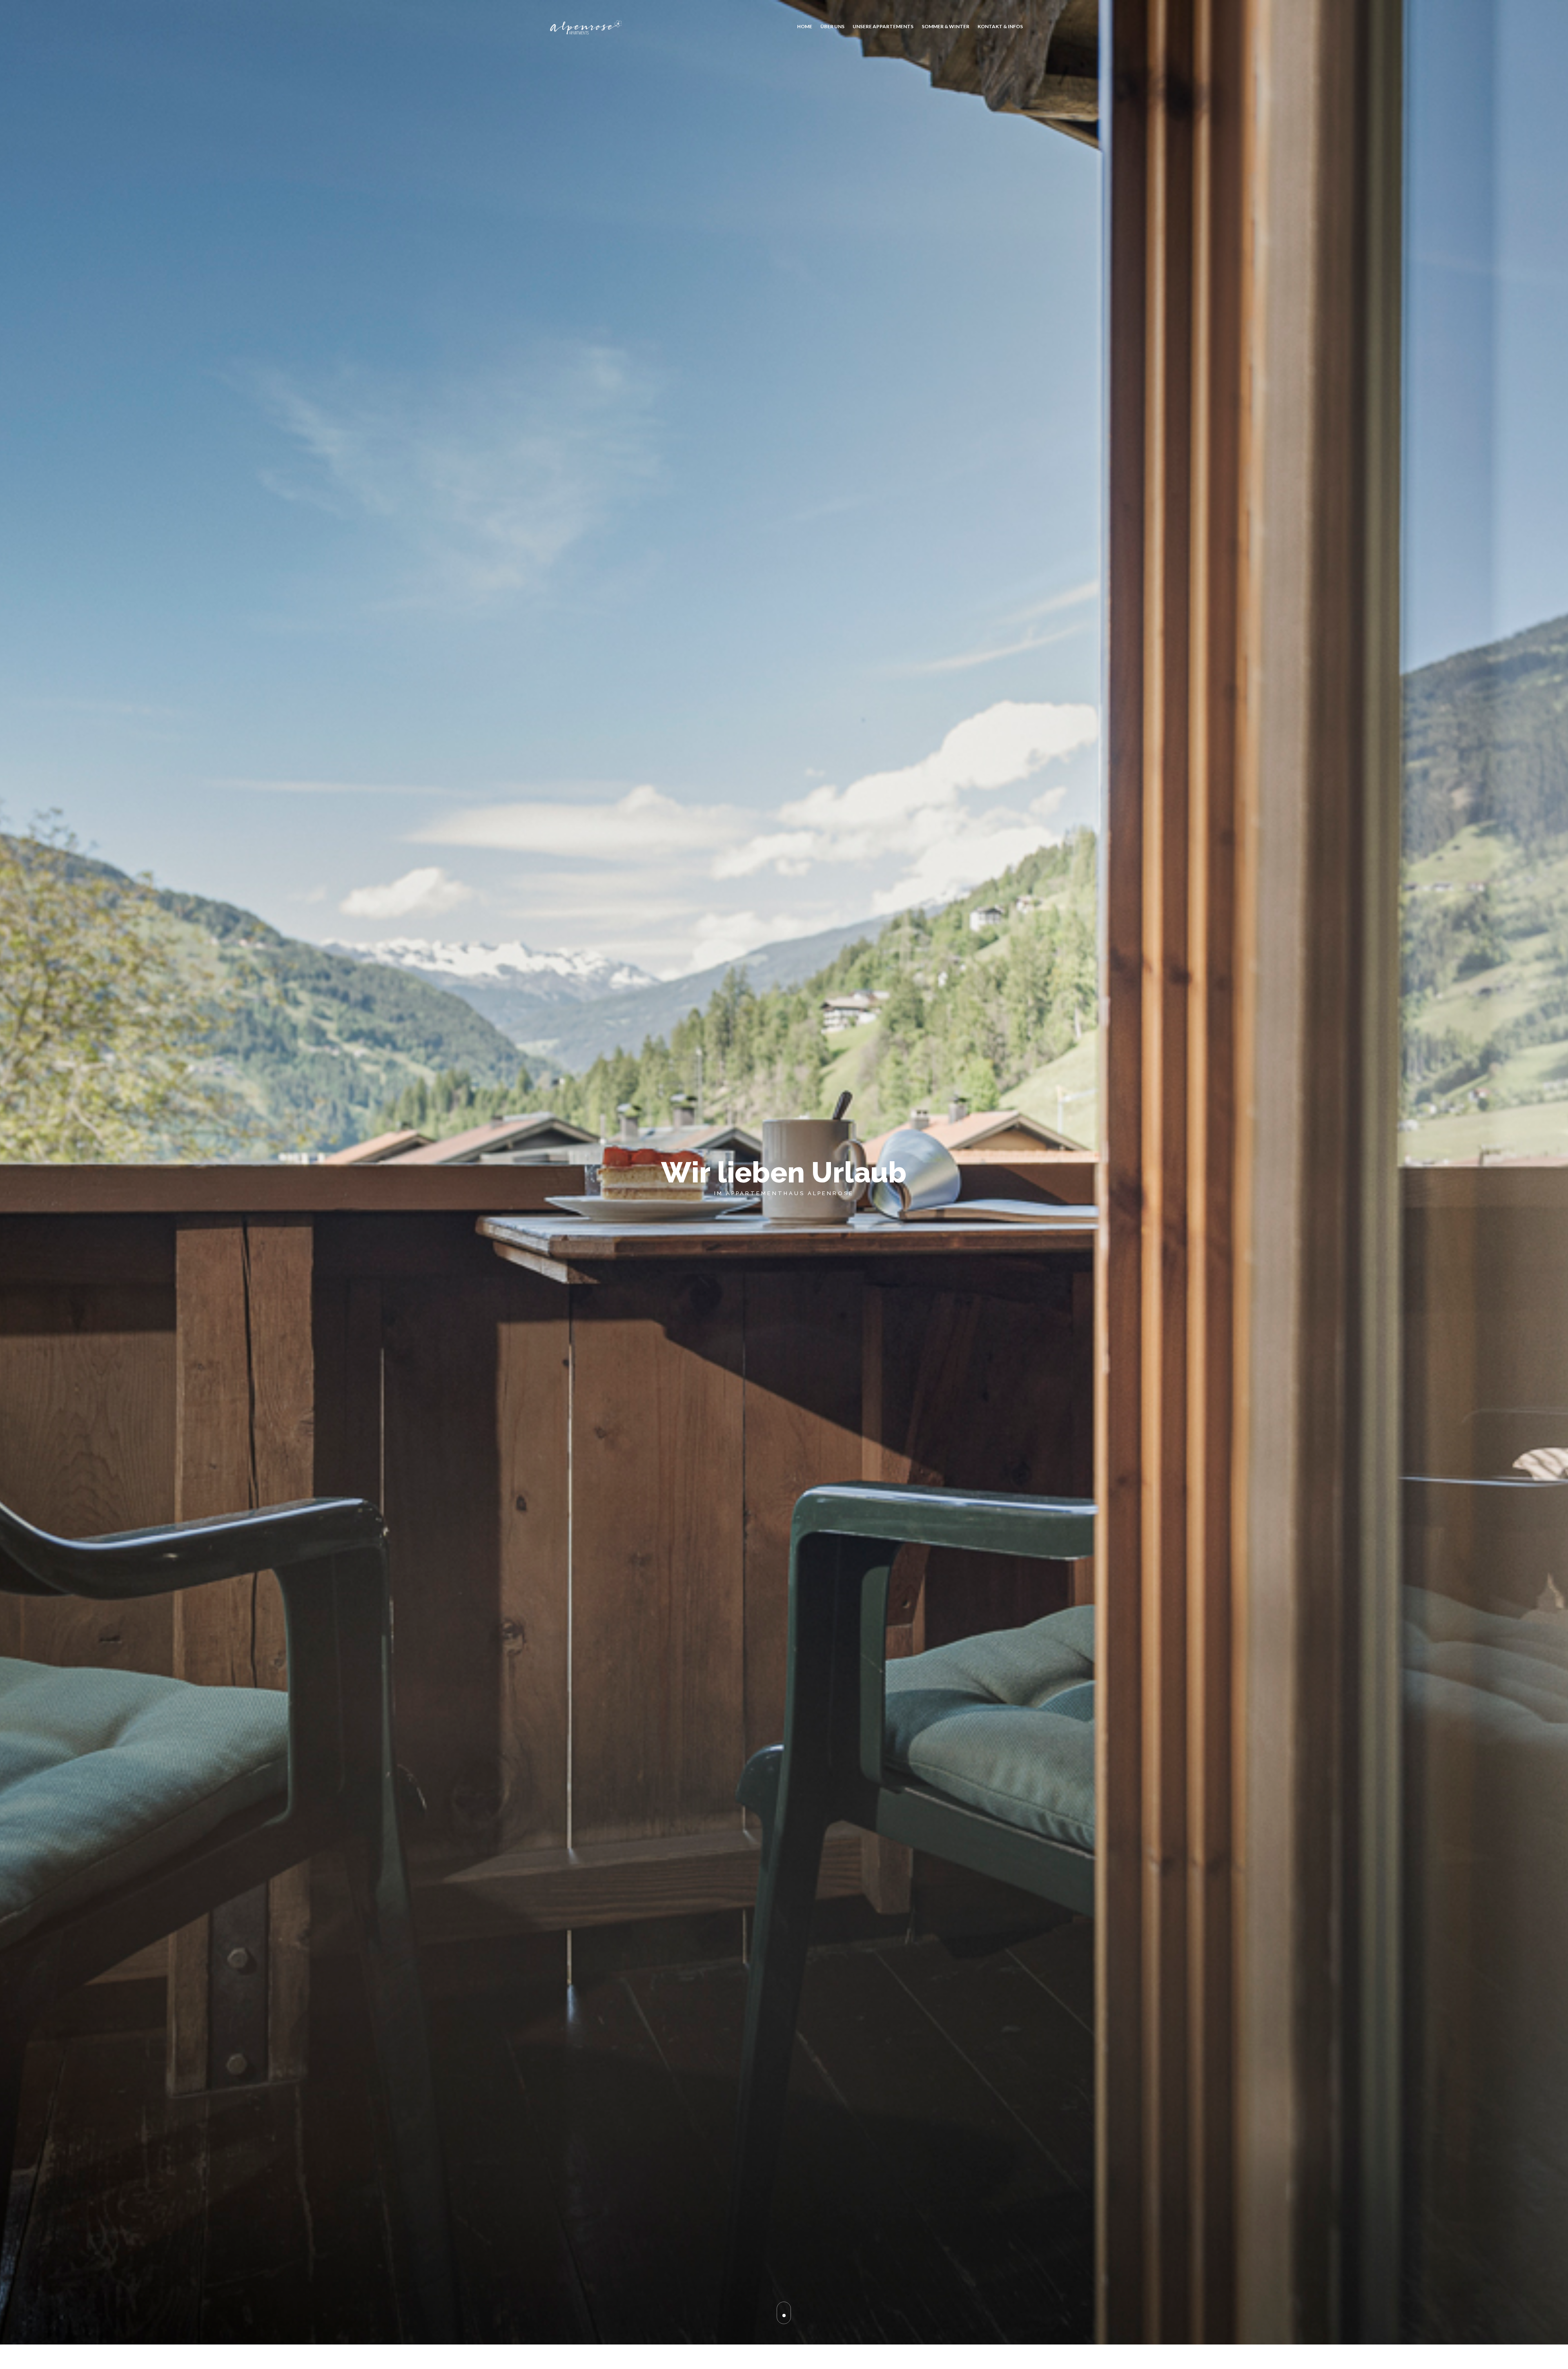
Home (805, 26)
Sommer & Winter (945, 26)
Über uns (832, 26)
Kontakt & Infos (1000, 26)
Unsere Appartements (883, 26)
